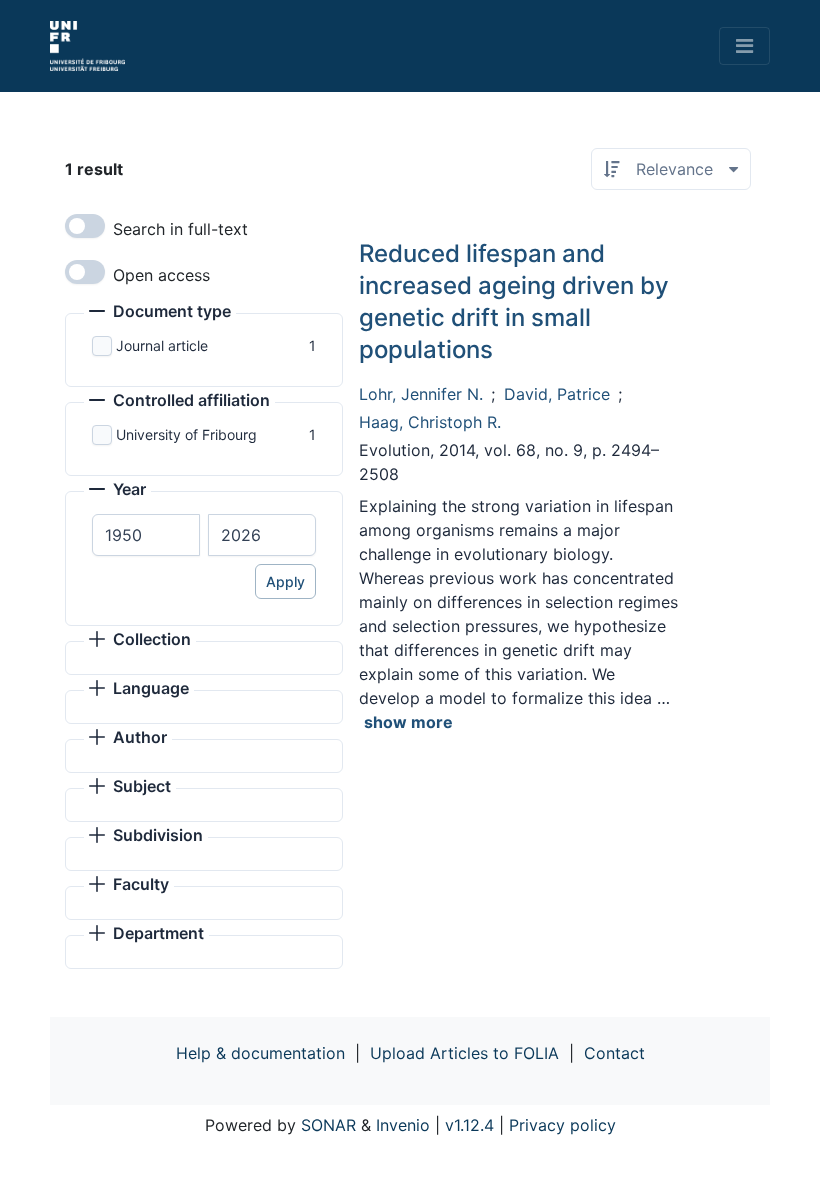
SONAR (328, 1125)
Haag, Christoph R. (430, 422)
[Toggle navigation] (744, 46)
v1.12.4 (469, 1125)
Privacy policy (562, 1125)
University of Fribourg (186, 434)
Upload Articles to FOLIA (464, 1053)
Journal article (162, 345)
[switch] (85, 226)
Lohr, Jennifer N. (421, 394)
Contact (614, 1053)
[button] (160, 313)
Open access (161, 275)
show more (408, 722)
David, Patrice (557, 394)
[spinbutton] (146, 535)
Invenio (403, 1125)
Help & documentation (260, 1053)
